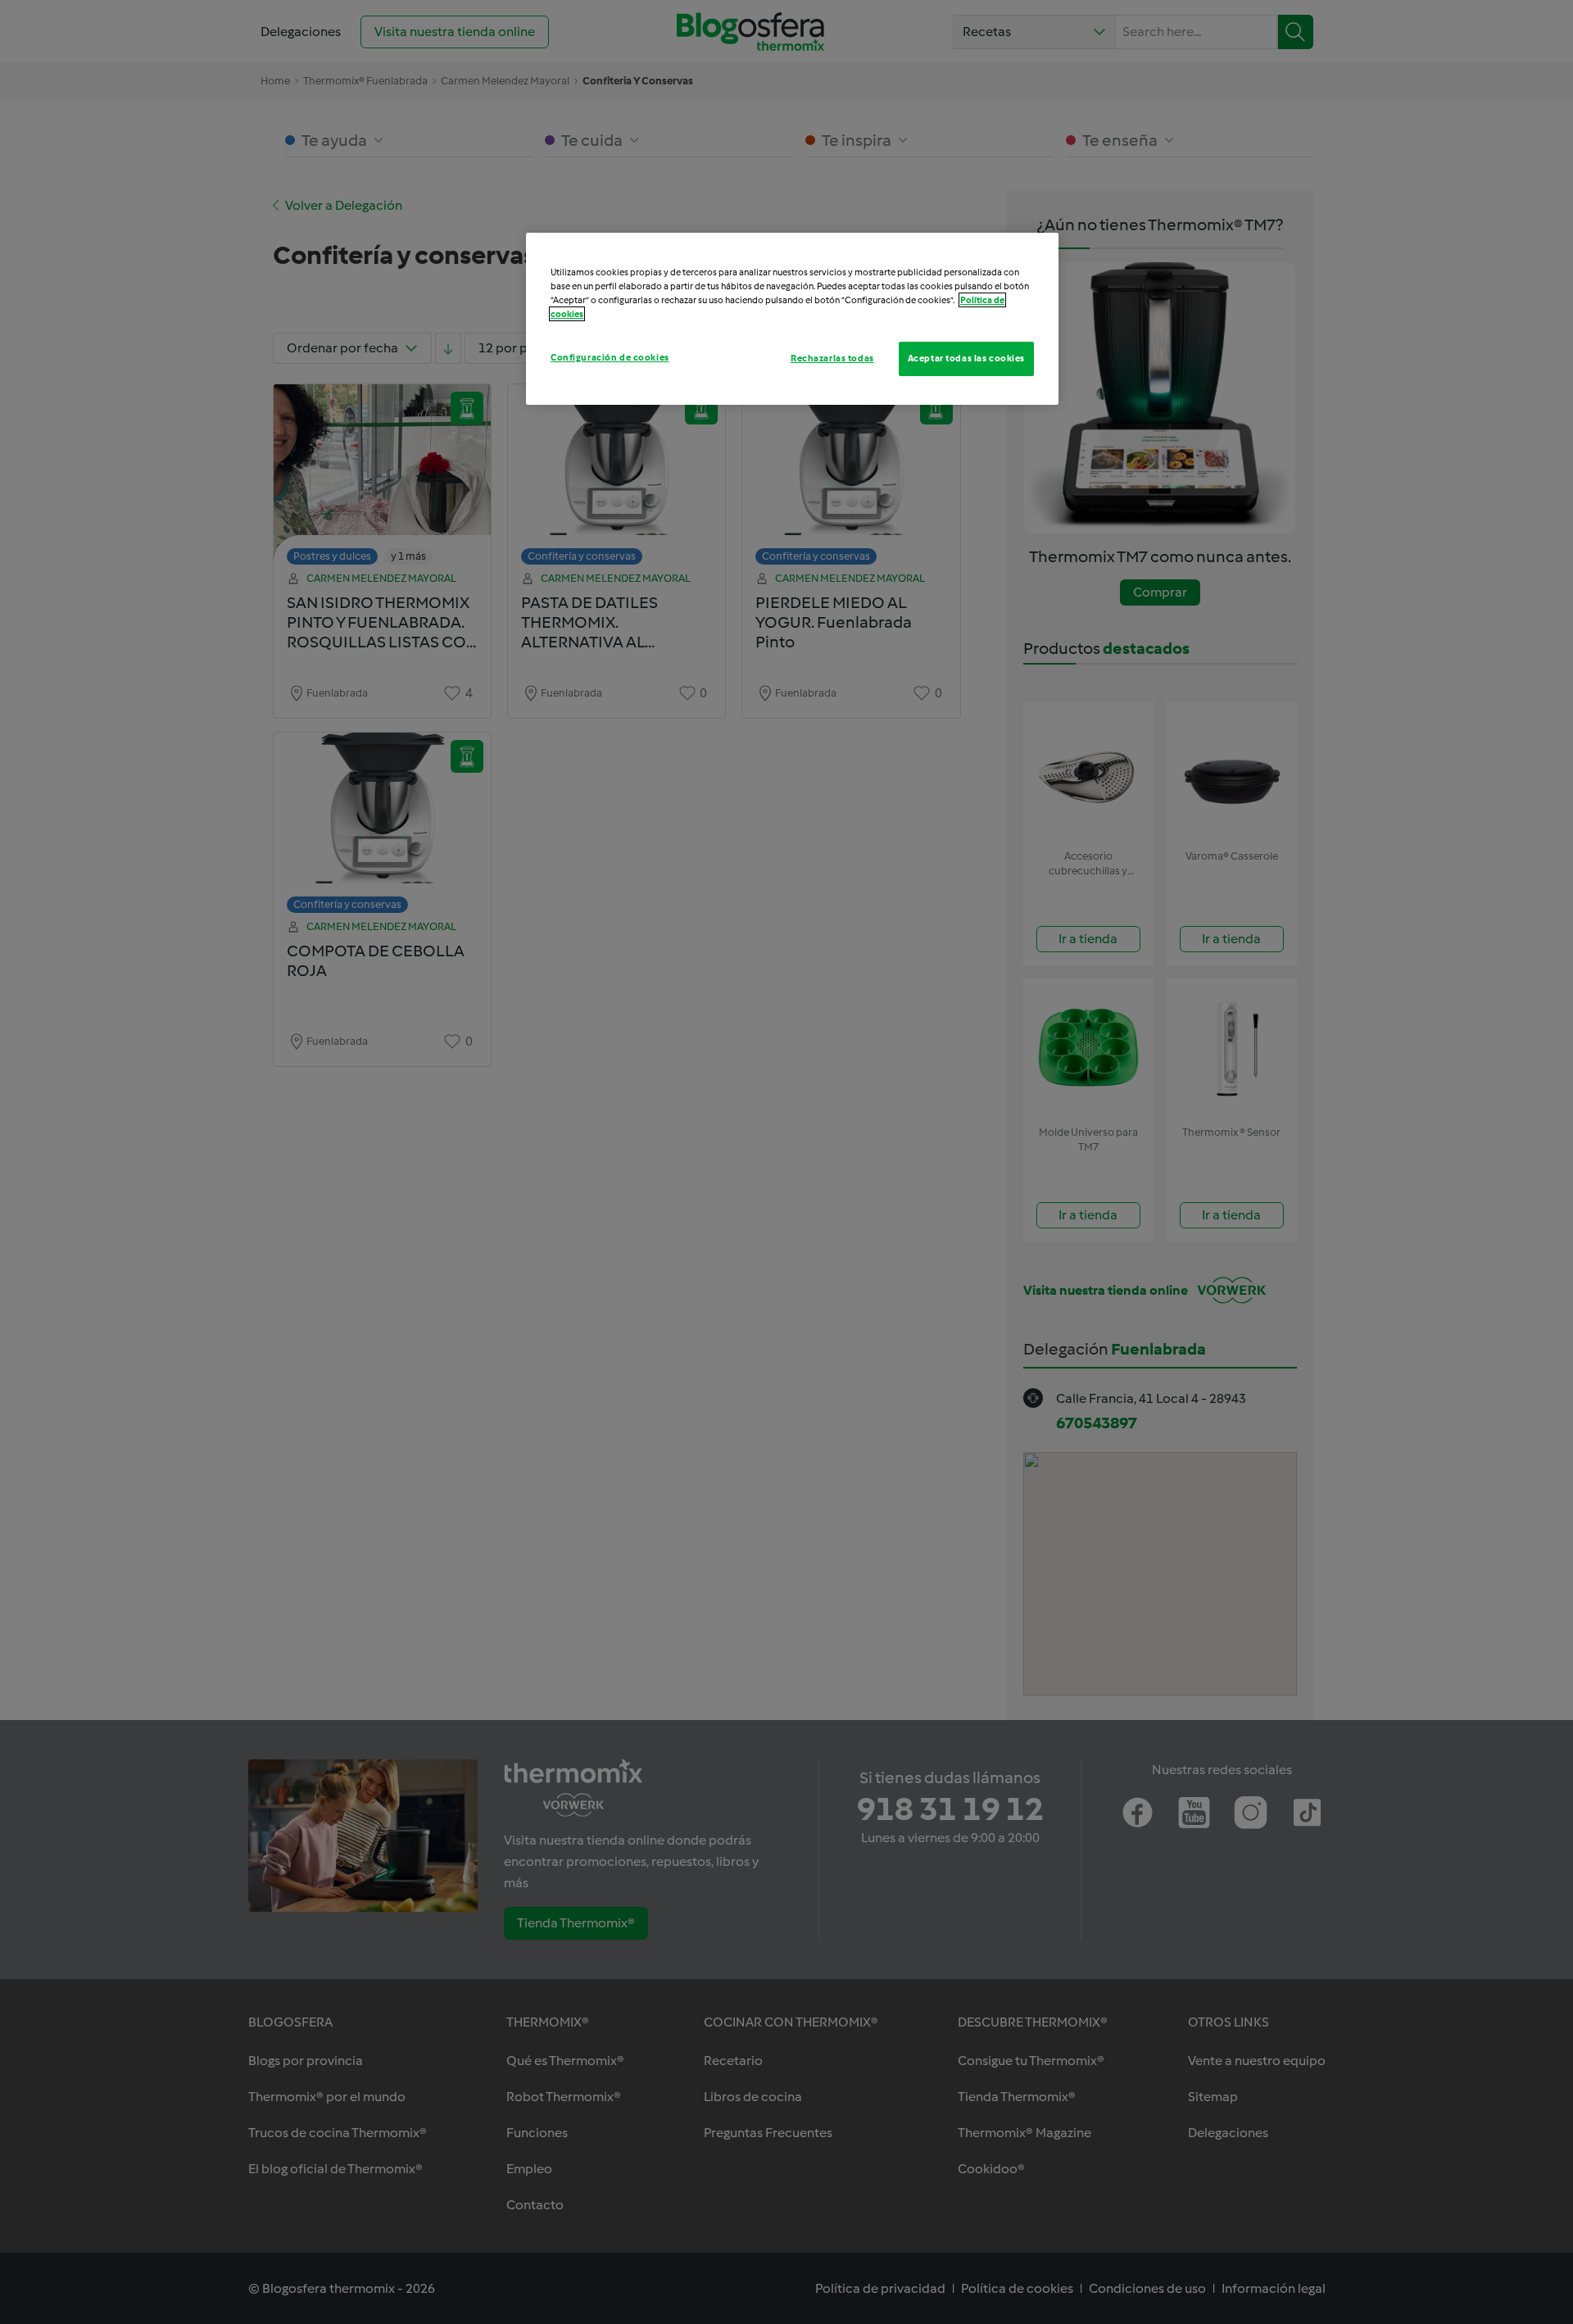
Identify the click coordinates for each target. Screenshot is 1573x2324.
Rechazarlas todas (832, 358)
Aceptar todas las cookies (966, 358)
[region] (792, 319)
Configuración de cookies (610, 357)
